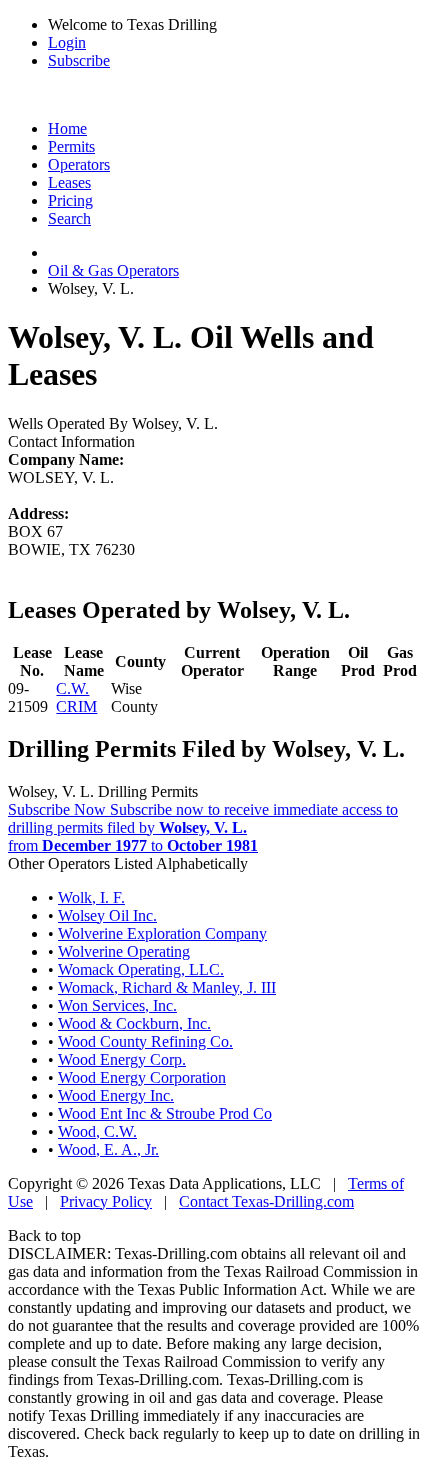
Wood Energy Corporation (142, 1077)
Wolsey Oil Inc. (107, 915)
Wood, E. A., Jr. (108, 1149)
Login (67, 42)
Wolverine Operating (124, 951)
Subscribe (79, 60)
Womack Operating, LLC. (141, 969)
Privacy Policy (106, 1201)
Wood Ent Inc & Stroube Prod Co (165, 1113)
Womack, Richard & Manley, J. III (167, 987)
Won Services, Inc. (117, 1005)
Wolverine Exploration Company (162, 933)
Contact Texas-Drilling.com (266, 1201)
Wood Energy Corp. (122, 1059)
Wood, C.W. (97, 1131)
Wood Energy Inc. (116, 1095)
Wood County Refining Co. (145, 1041)
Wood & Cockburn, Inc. (134, 1023)
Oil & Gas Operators (113, 270)
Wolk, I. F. (91, 897)
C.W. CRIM (76, 697)
